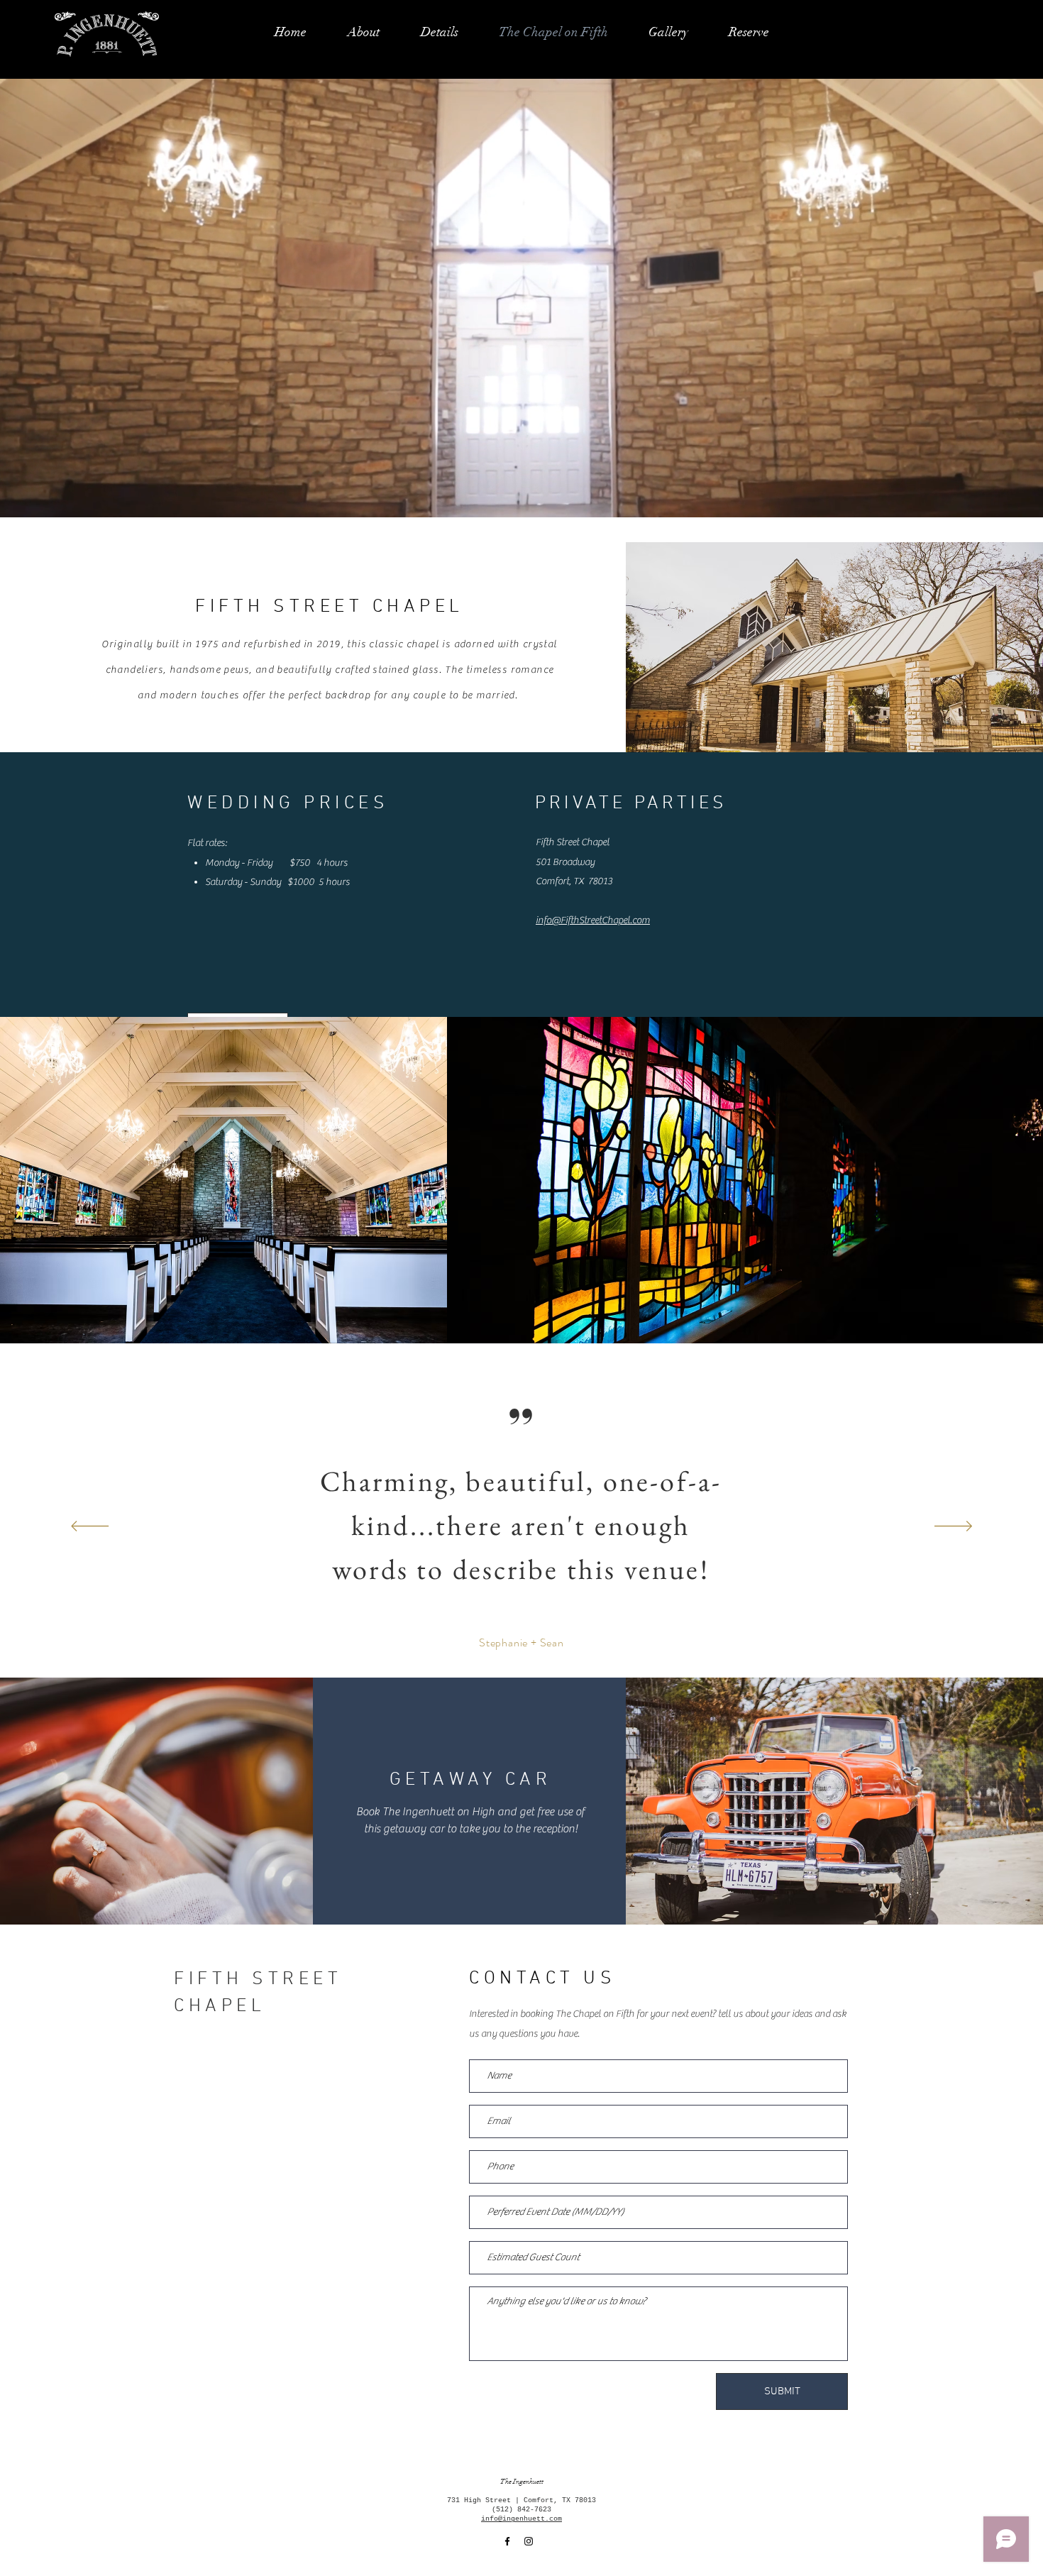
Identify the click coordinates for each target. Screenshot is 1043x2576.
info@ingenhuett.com (521, 2519)
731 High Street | (485, 2500)
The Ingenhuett (522, 2482)
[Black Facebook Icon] (507, 2541)
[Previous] (90, 1527)
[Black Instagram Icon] (529, 2541)
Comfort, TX (549, 2500)
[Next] (953, 1527)
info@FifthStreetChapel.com (593, 920)
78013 (585, 2500)
